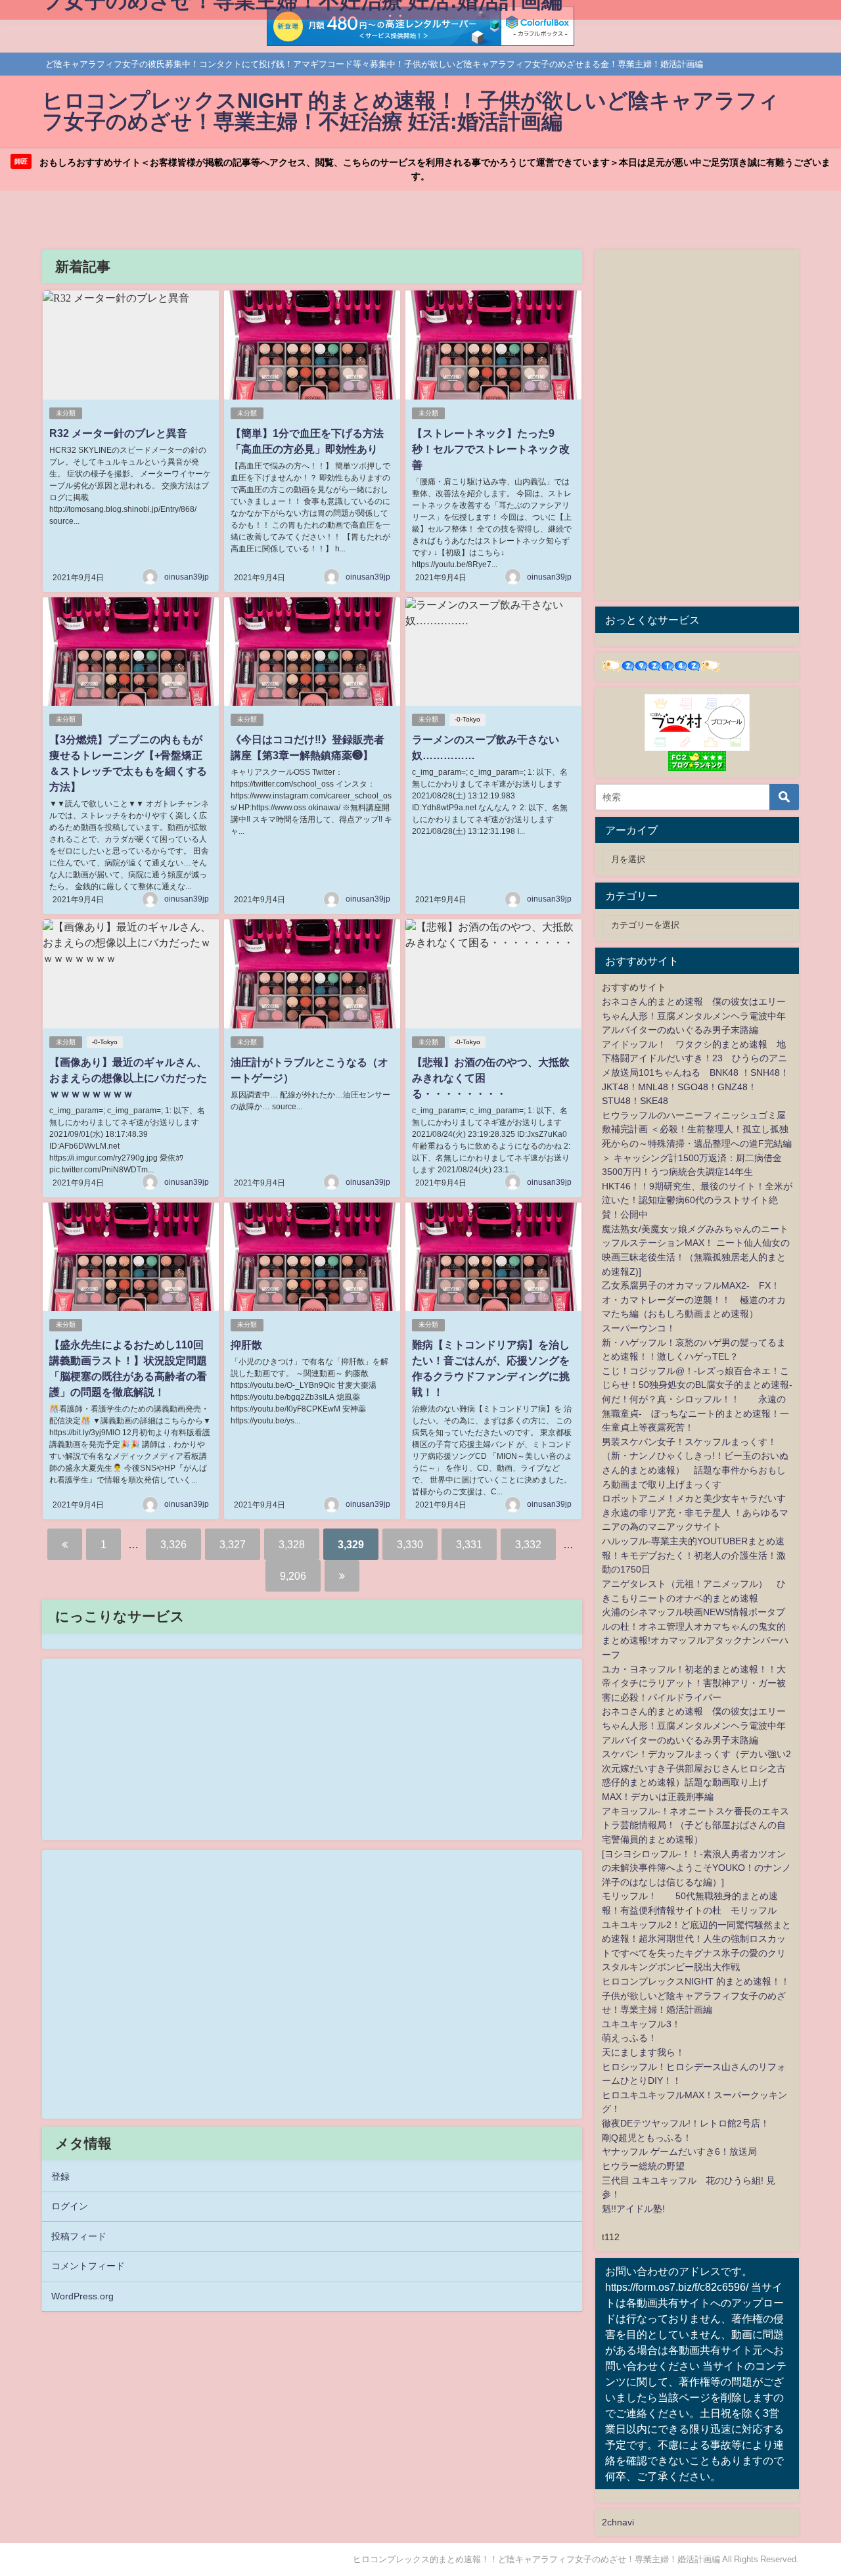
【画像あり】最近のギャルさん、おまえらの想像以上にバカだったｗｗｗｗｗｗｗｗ (128, 1078)
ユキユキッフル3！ (641, 2024)
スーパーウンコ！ (639, 1328)
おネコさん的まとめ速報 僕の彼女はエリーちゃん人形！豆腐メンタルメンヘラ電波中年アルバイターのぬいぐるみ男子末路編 (694, 1016)
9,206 (293, 1576)
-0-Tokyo (467, 719)
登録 (60, 2176)
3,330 (410, 1544)
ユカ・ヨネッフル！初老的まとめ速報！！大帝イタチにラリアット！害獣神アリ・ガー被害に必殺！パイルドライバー (694, 1683)
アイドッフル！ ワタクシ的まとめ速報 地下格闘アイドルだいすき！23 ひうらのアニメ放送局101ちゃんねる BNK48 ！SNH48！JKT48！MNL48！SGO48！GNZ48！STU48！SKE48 (695, 1072)
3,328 (292, 1544)
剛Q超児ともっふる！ (647, 2138)
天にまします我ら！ (643, 2052)
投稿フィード (79, 2236)
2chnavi (618, 2522)
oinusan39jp (187, 577)
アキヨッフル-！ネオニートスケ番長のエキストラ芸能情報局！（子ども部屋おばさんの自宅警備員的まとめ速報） (695, 1825)
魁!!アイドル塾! (633, 2209)
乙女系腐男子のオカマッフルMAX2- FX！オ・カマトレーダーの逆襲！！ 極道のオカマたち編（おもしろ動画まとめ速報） (694, 1299)
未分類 (66, 413)
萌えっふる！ (629, 2038)
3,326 (173, 1544)
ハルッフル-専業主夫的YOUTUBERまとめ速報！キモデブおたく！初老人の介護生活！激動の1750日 (694, 1555)
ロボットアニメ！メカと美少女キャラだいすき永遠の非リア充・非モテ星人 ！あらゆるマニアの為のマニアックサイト (695, 1512)
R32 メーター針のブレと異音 (118, 433)
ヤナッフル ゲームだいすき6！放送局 (679, 2151)
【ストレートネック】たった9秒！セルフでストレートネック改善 (491, 449)
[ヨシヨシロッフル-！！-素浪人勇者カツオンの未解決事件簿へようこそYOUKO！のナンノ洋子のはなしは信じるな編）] (696, 1868)
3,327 (233, 1544)
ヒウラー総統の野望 (643, 2166)
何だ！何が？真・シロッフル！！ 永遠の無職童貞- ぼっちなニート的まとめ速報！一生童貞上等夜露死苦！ (695, 1413)
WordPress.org (82, 2296)
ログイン (70, 2206)
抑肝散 (246, 1345)
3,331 (469, 1544)
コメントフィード (88, 2266)
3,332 (528, 1544)
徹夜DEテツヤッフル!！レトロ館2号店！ (686, 2123)
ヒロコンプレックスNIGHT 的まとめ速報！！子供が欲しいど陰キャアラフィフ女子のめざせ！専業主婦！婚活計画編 (696, 1995)
